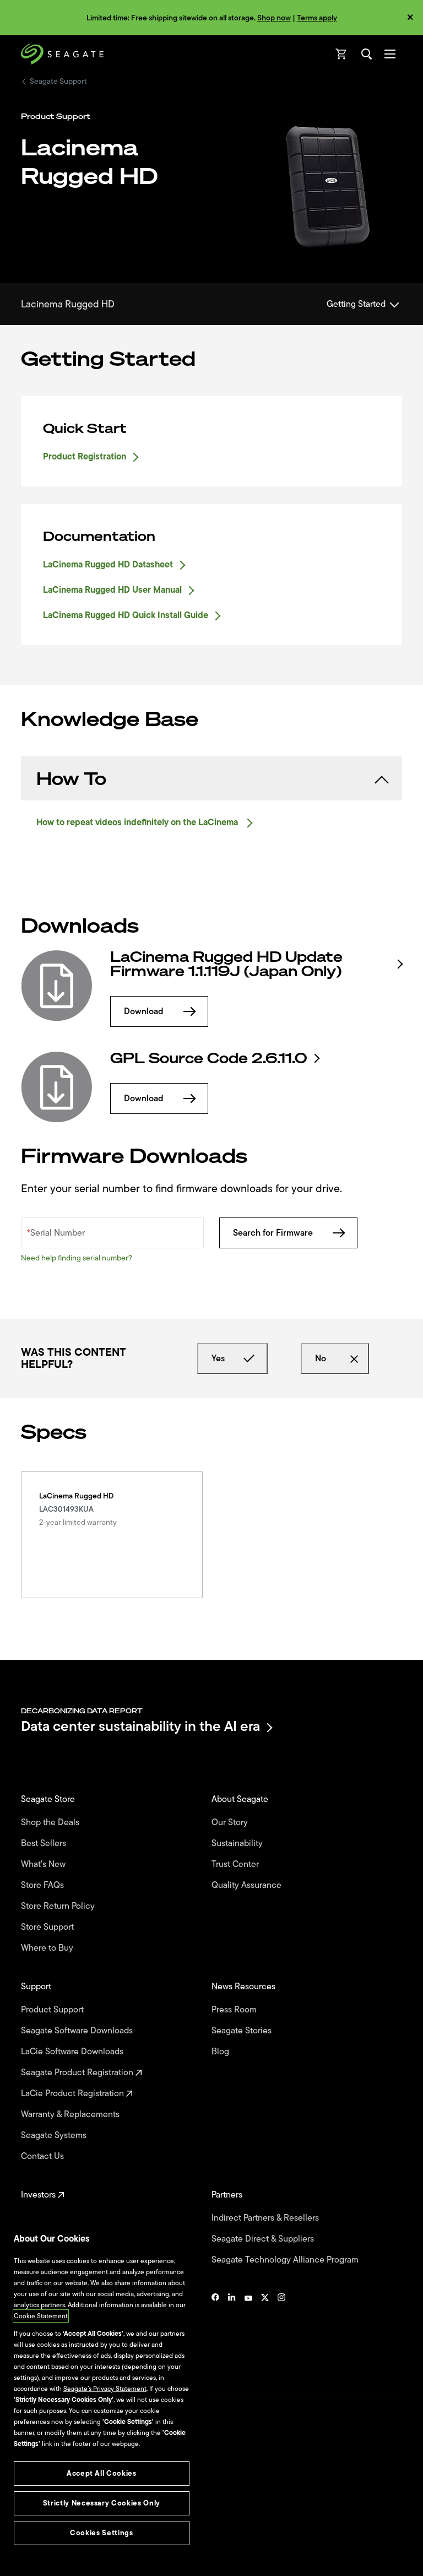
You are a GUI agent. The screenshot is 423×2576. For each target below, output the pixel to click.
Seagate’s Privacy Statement (105, 2389)
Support (37, 1987)
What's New (44, 1864)
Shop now (274, 18)
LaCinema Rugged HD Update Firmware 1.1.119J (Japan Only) (226, 964)
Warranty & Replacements (71, 2114)
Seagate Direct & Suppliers (264, 2239)
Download (144, 1011)
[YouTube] (248, 2331)
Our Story (231, 1822)
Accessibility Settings (52, 2558)
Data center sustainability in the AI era (140, 1727)
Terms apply (317, 18)
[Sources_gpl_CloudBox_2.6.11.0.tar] (57, 1087)
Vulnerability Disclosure (55, 2531)
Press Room (235, 2010)
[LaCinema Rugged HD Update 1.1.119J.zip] (57, 986)
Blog (221, 2052)
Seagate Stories (243, 2031)
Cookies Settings (46, 2550)
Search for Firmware (273, 1233)
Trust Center (236, 1864)
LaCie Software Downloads (73, 2052)
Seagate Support (58, 82)
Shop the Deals (52, 1822)
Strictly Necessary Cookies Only (102, 2503)
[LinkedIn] (232, 2331)
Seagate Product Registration (78, 2072)
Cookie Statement (41, 2316)
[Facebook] (215, 2331)
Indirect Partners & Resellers (266, 2218)
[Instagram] (281, 2331)
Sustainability (238, 1843)
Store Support (48, 1927)
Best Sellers (45, 1843)
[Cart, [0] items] (341, 54)
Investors (39, 2195)
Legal (29, 2494)
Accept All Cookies (102, 2473)
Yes (218, 1359)
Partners (228, 2195)
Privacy (31, 2513)
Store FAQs (44, 1885)
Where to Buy (48, 1948)
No (321, 1359)
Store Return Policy (59, 1906)
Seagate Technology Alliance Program (286, 2260)
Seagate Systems (55, 2135)
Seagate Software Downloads (78, 2031)
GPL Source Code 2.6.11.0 (209, 1058)
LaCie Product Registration (74, 2093)
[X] (265, 2331)
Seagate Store (49, 1799)
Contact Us (44, 2156)
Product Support (53, 2010)
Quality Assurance (248, 1885)
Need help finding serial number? (77, 1258)
